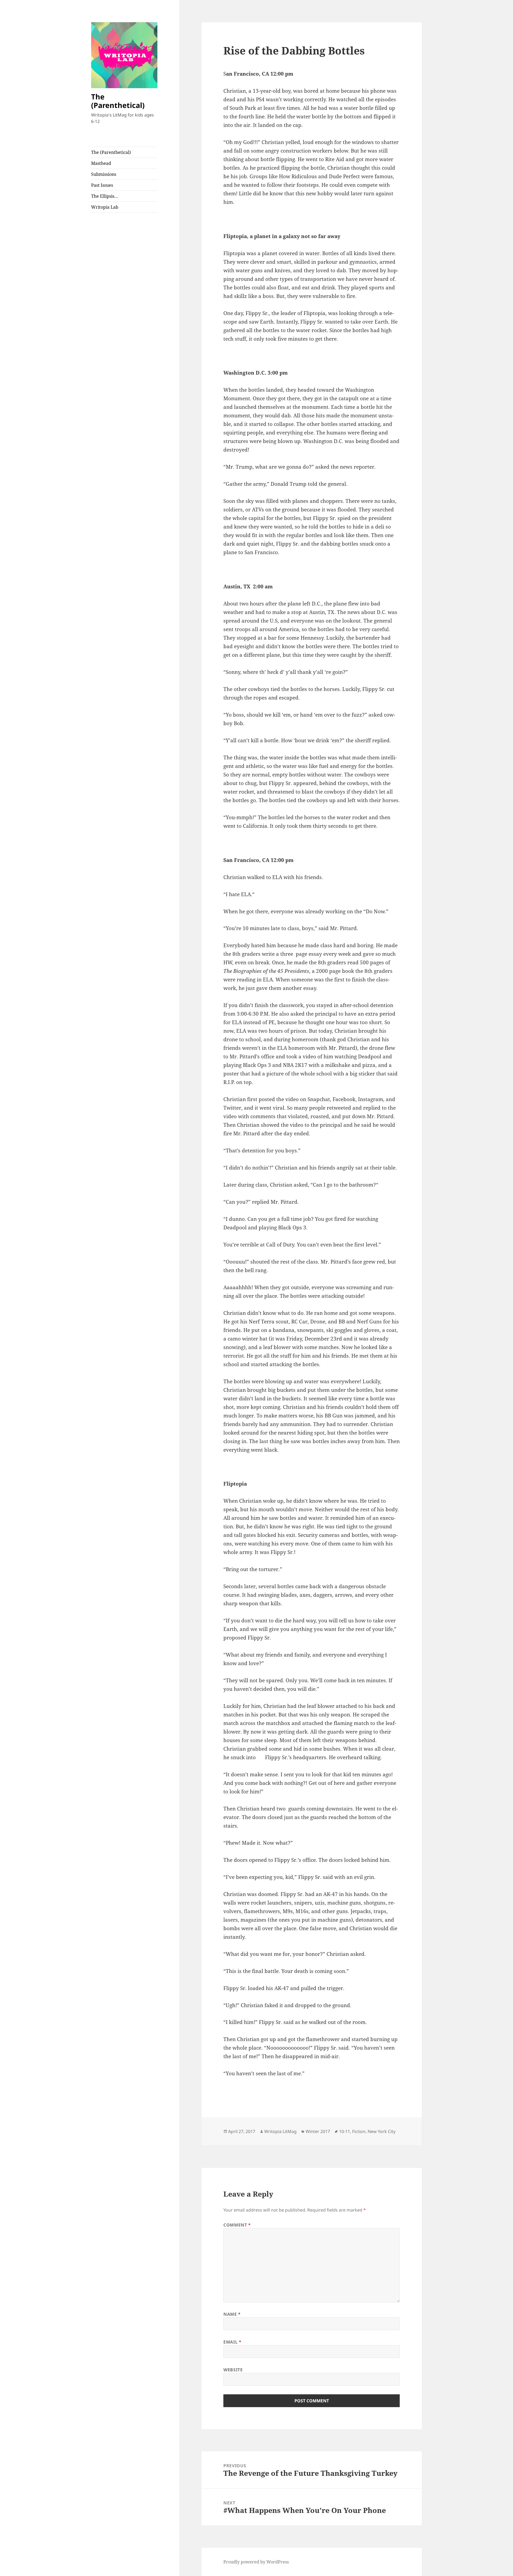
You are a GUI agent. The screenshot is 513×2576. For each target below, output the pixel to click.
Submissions (104, 174)
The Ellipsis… (105, 196)
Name (232, 2314)
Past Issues (102, 185)
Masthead (101, 163)
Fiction (359, 2131)
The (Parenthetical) (118, 101)
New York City (382, 2131)
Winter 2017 (318, 2131)
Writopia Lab (105, 207)
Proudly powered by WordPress (256, 2562)
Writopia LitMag (280, 2131)
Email (232, 2342)
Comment (237, 2225)
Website (233, 2370)
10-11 (345, 2131)
